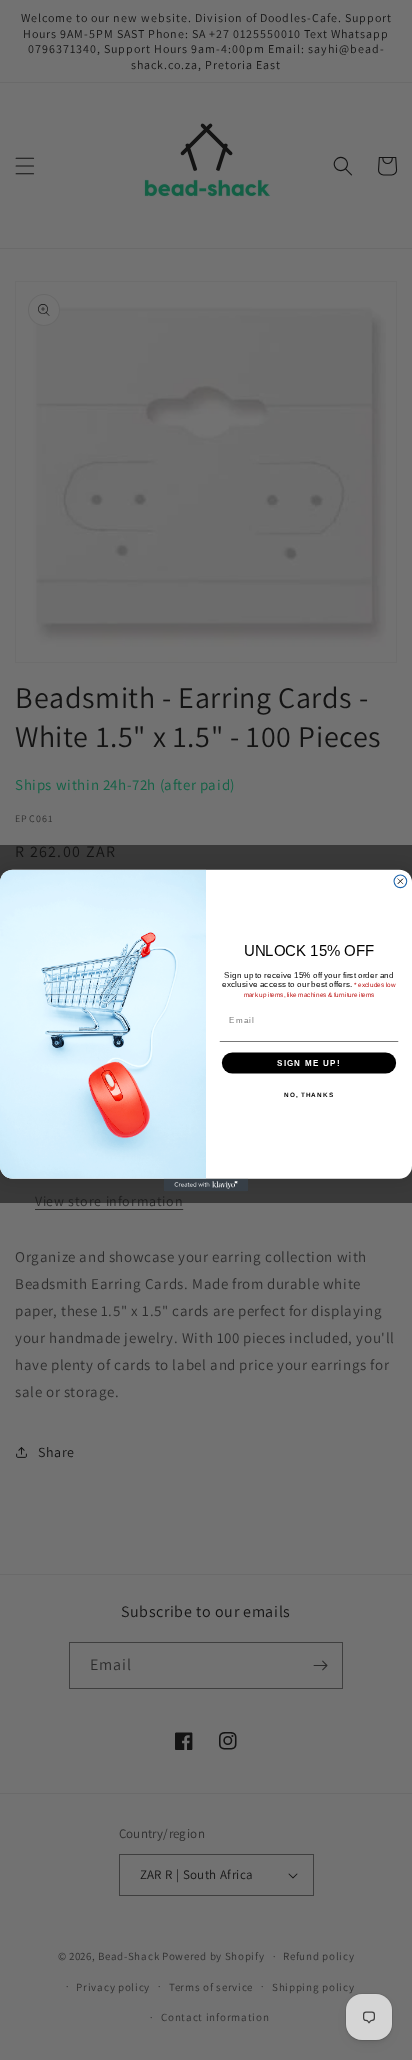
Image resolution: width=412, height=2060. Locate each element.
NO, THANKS (309, 1093)
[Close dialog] (400, 880)
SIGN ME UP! (309, 1062)
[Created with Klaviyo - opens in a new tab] (206, 1184)
